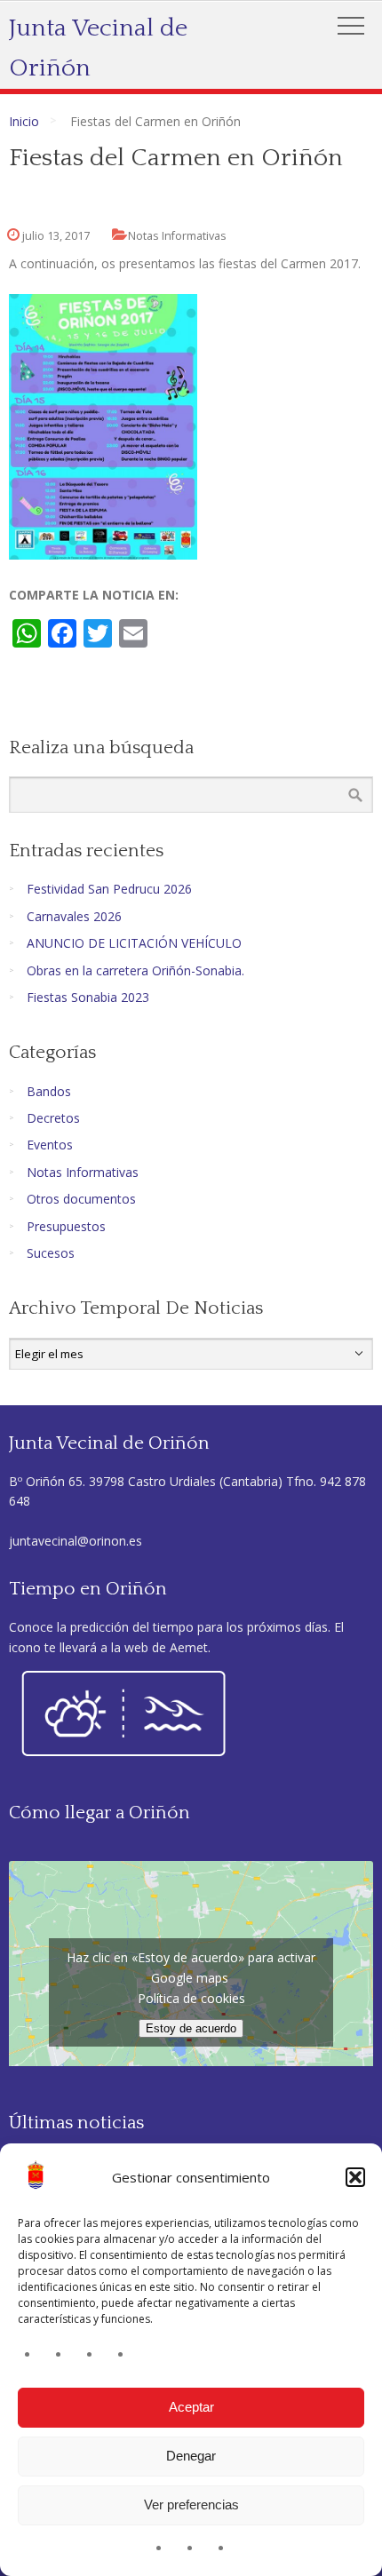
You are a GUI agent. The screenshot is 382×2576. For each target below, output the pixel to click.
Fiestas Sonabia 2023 (88, 997)
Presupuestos (66, 1226)
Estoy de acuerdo (191, 2028)
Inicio (24, 121)
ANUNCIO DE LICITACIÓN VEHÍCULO (134, 943)
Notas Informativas (177, 236)
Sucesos (51, 1253)
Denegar (191, 2456)
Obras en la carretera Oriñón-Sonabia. (135, 970)
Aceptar (191, 2407)
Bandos (49, 1091)
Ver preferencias (191, 2504)
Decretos (53, 1118)
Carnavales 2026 (74, 916)
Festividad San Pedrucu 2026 (109, 889)
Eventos (50, 1145)
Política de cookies (191, 1998)
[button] (355, 2177)
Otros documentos (81, 1199)
